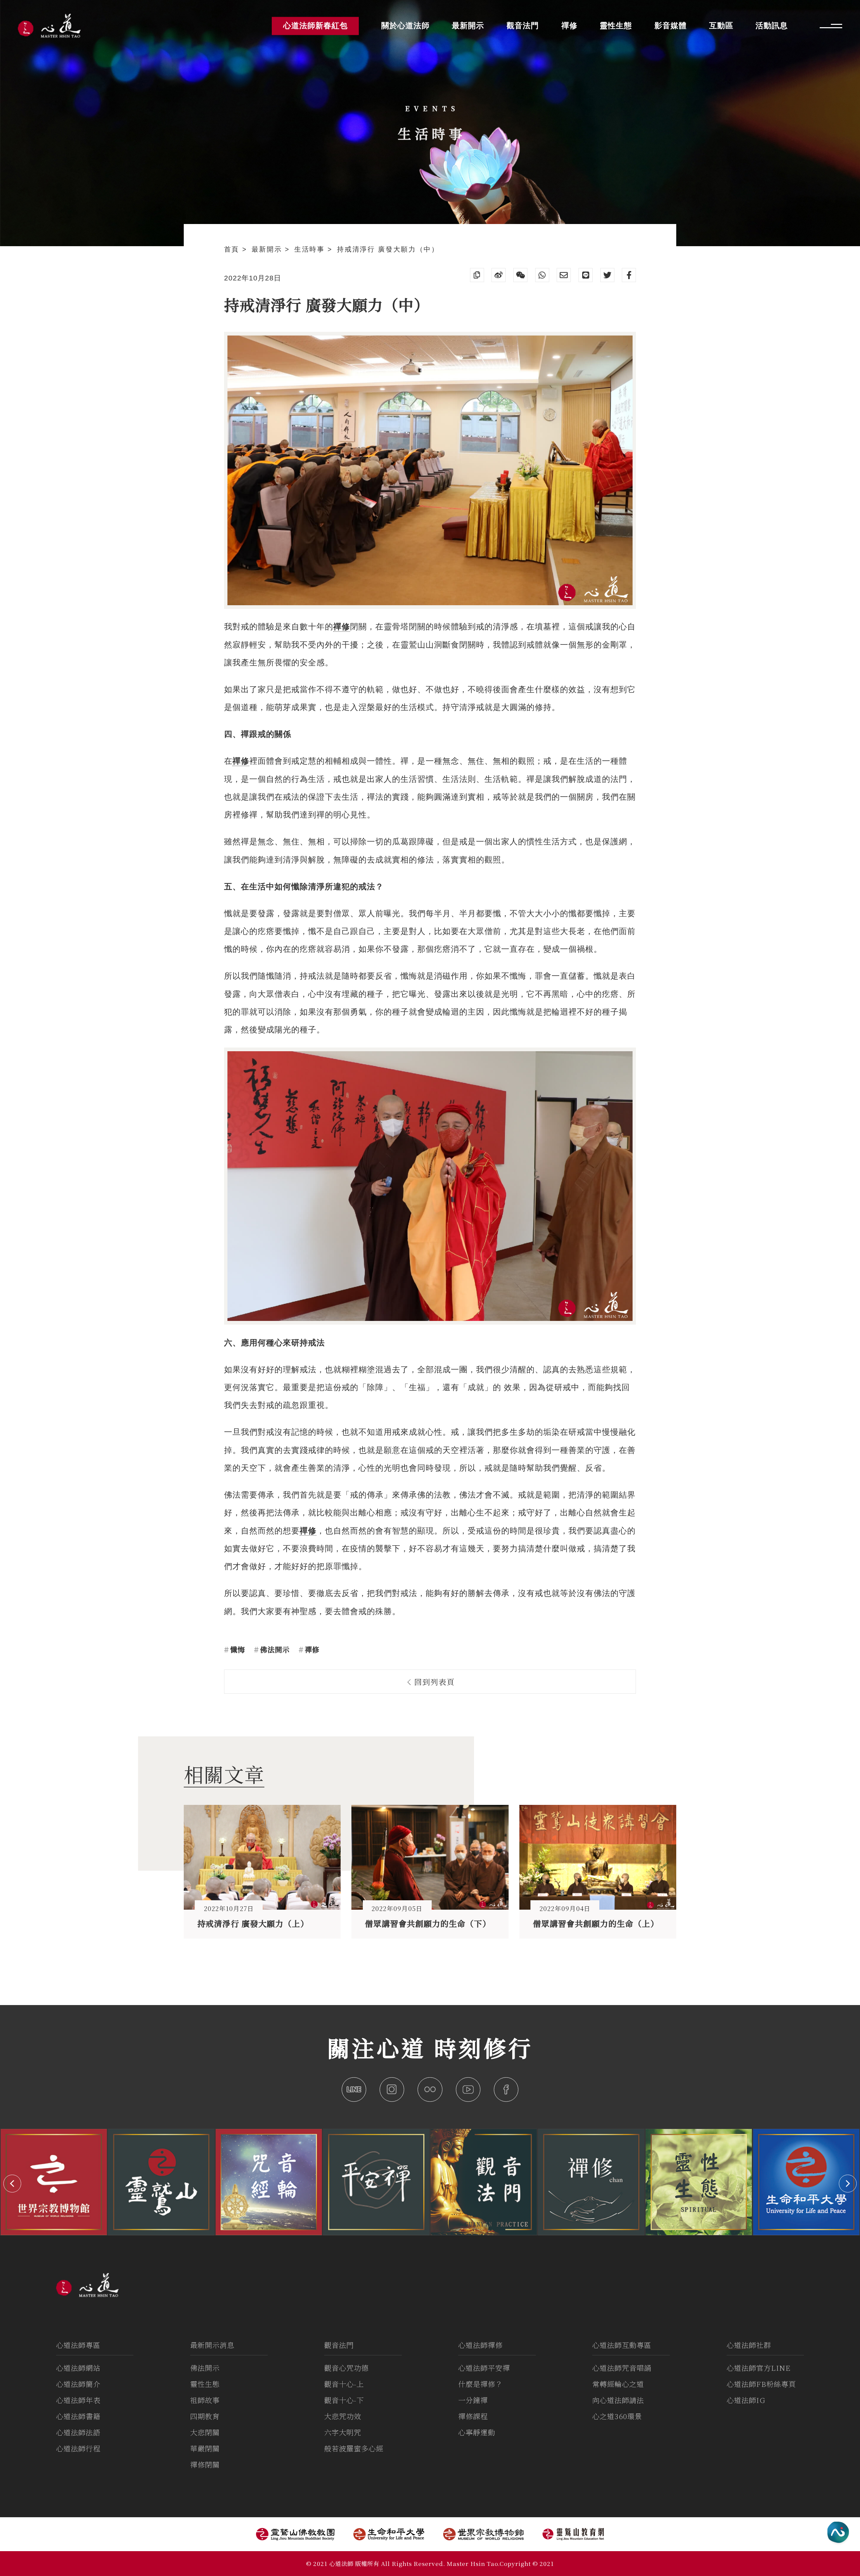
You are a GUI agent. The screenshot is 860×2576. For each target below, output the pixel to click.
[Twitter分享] (607, 275)
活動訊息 (772, 26)
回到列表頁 (433, 1682)
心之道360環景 (617, 2416)
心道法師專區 (78, 2345)
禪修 (311, 1649)
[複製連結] (477, 275)
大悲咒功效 (343, 2416)
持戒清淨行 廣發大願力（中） (388, 249)
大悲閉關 (205, 2432)
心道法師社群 (749, 2345)
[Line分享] (586, 275)
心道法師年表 (78, 2400)
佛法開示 (274, 1649)
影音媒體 (671, 26)
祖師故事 (205, 2400)
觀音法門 (339, 2345)
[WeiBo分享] (499, 275)
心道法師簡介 (78, 2384)
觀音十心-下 (344, 2400)
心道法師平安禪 (484, 2368)
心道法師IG (746, 2400)
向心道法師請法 (618, 2400)
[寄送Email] (564, 275)
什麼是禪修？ (480, 2384)
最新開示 (268, 249)
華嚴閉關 (205, 2448)
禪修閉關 (205, 2464)
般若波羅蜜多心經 (354, 2448)
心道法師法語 (78, 2432)
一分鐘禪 (473, 2400)
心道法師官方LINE (759, 2368)
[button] (12, 2184)
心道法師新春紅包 (315, 26)
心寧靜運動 (477, 2432)
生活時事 (311, 249)
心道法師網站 (78, 2368)
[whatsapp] (542, 275)
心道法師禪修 (480, 2345)
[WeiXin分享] (520, 275)
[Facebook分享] (629, 275)
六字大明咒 (343, 2432)
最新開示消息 (212, 2345)
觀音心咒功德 (346, 2368)
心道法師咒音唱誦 (622, 2368)
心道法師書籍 (78, 2416)
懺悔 (236, 1649)
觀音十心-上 (344, 2384)
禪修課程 (473, 2416)
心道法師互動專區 (622, 2345)
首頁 (233, 249)
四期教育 (205, 2416)
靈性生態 (205, 2384)
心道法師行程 (78, 2448)
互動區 (721, 26)
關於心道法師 (405, 26)
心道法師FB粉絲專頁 (761, 2384)
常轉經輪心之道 (618, 2384)
